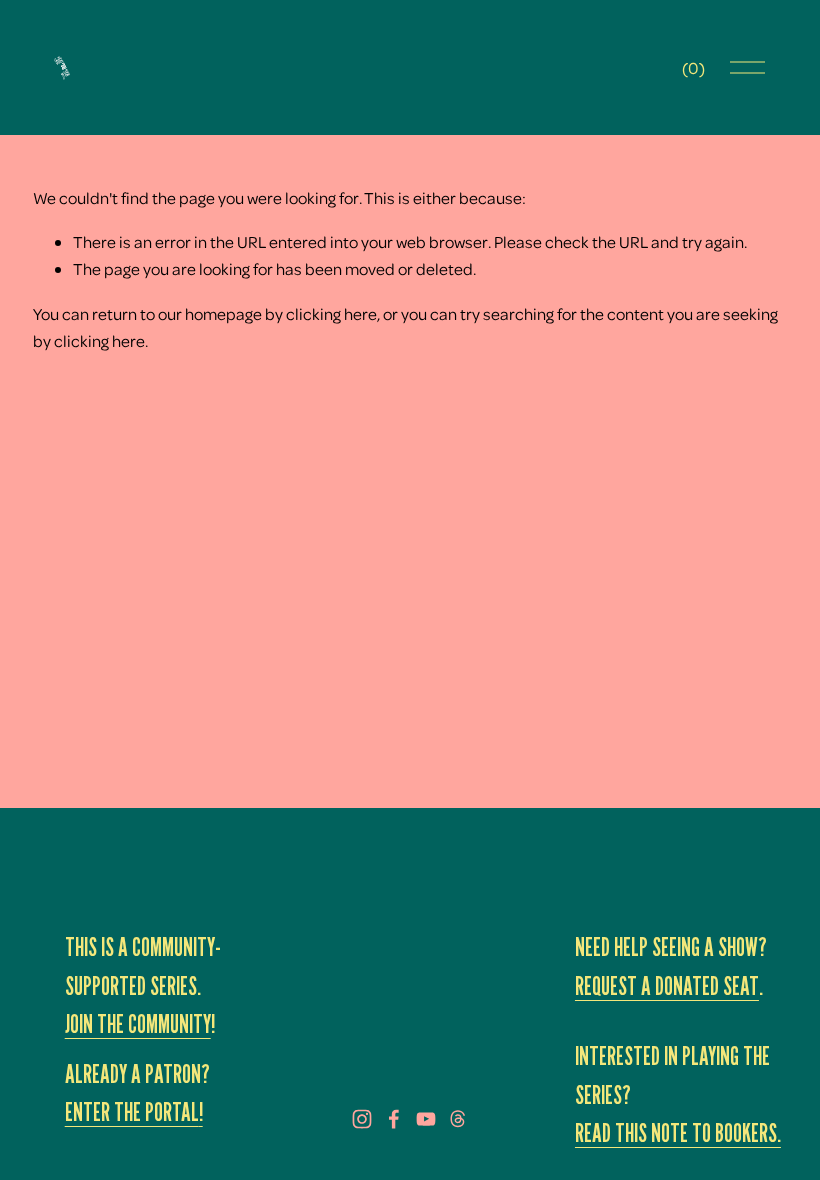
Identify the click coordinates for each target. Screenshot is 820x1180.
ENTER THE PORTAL (132, 1112)
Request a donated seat (667, 986)
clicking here (331, 313)
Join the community (138, 1024)
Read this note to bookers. (678, 1133)
